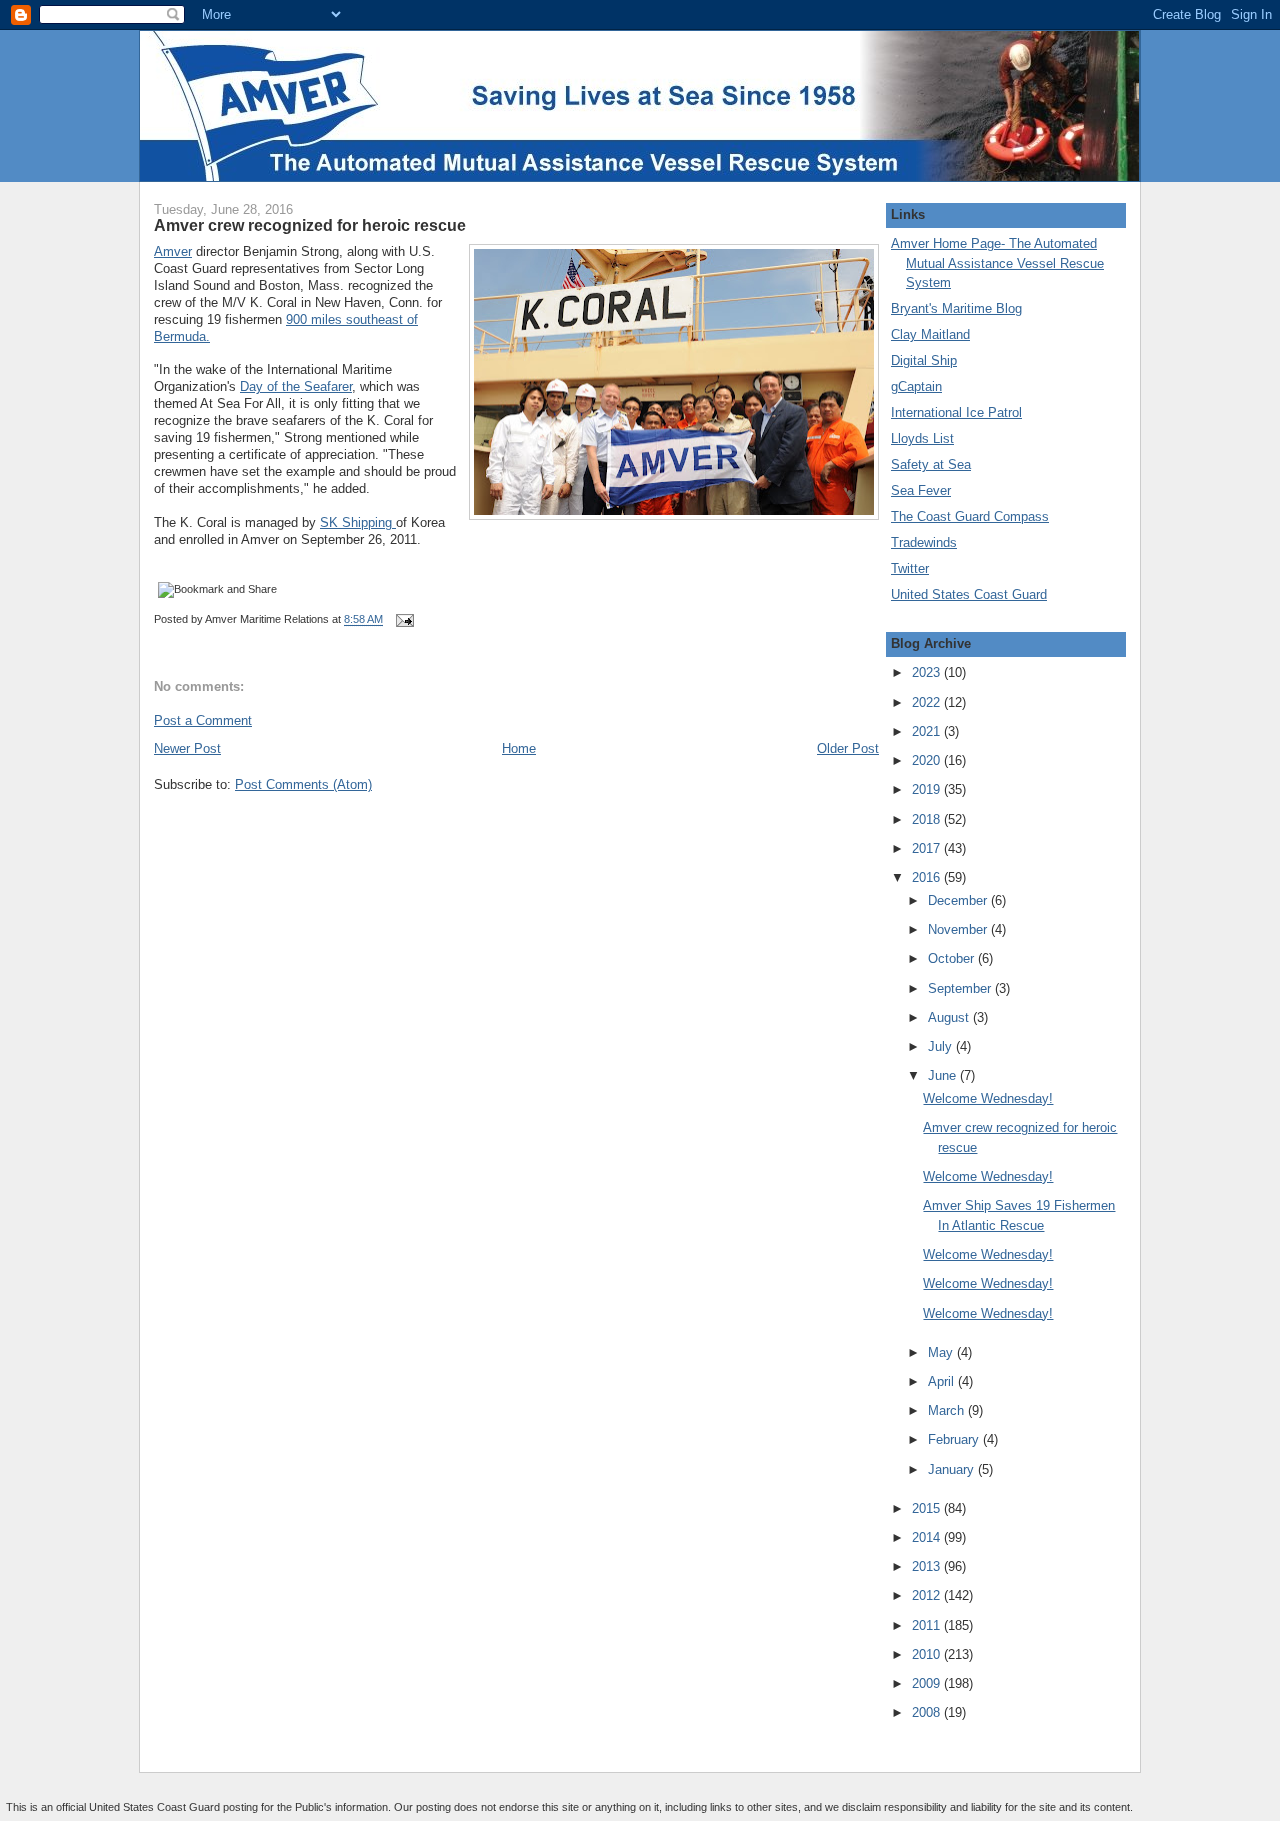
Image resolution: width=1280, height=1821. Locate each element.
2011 (928, 1625)
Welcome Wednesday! (988, 1098)
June (944, 1075)
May (942, 1352)
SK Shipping (358, 522)
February (955, 1439)
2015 (928, 1508)
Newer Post (187, 748)
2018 (928, 819)
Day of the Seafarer (296, 386)
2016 (928, 877)
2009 (928, 1683)
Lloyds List (922, 438)
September (961, 988)
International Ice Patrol (956, 412)
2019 (928, 789)
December (959, 900)
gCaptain (916, 386)
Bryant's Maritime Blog (956, 308)
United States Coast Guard (969, 594)
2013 (928, 1566)
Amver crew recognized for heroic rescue (310, 225)
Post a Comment (203, 720)
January (953, 1469)
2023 (928, 672)
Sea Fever (921, 490)
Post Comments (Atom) (303, 784)
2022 (928, 702)
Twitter (910, 568)
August (950, 1017)
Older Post (848, 748)
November (959, 929)
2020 (928, 760)
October (953, 958)
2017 (928, 848)
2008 (928, 1712)
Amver (173, 251)
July (942, 1046)
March (948, 1410)
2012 (928, 1595)
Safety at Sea (931, 464)
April (943, 1381)
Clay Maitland (930, 334)
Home (519, 748)
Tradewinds (924, 542)
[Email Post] (402, 620)
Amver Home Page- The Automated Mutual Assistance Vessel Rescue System (997, 263)
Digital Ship (924, 360)
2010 (928, 1654)
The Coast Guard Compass (970, 516)
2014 (928, 1537)
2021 (928, 731)
